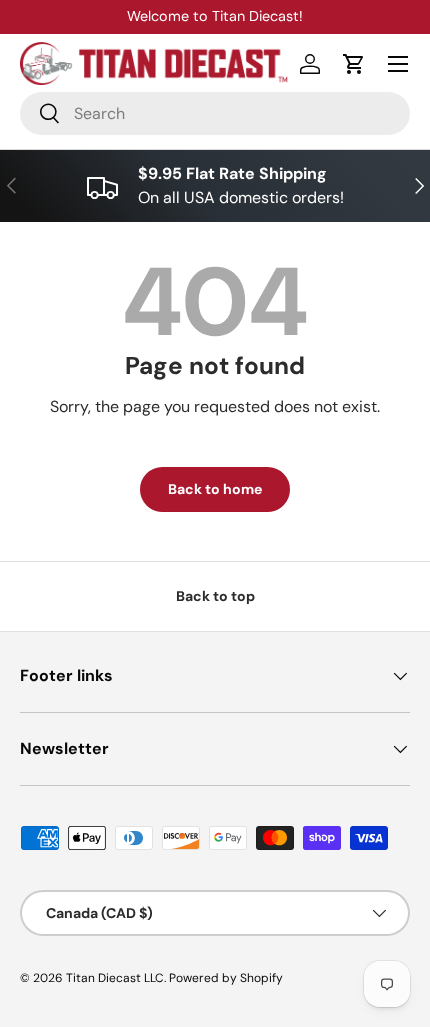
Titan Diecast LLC (115, 978)
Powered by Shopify (226, 978)
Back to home (215, 489)
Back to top (215, 596)
